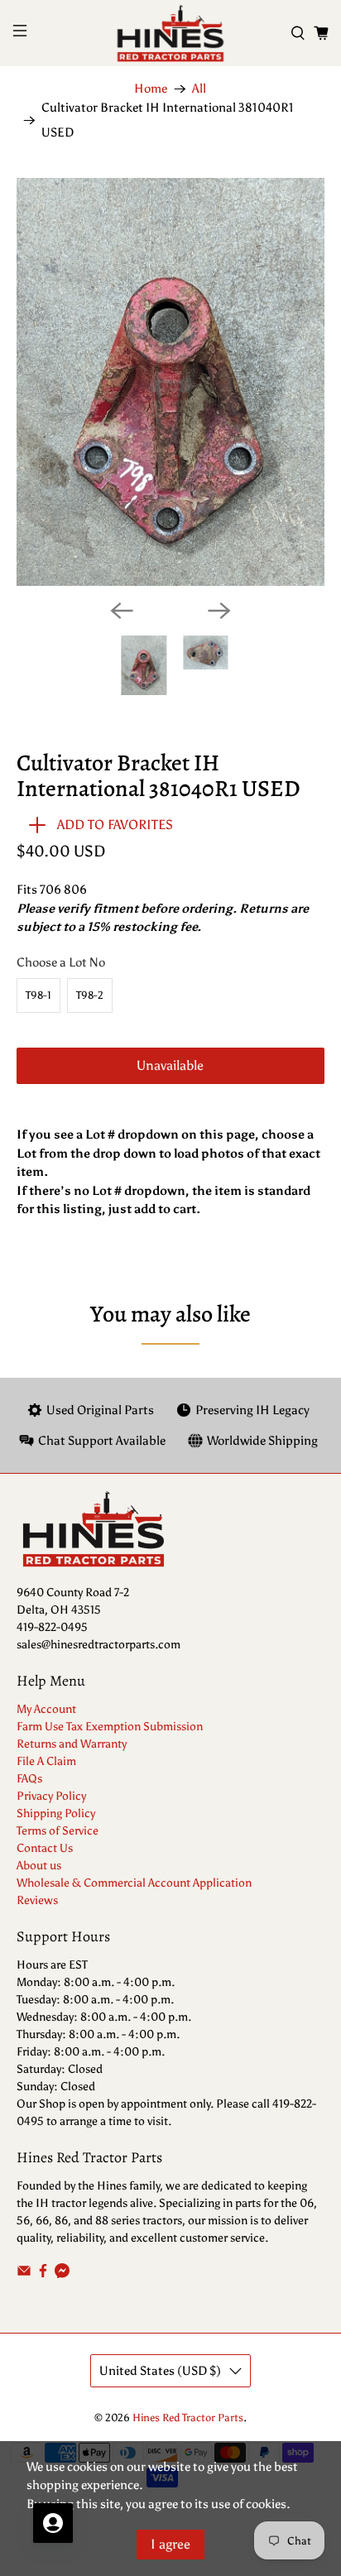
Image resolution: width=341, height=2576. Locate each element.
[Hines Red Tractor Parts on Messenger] (62, 2274)
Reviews (37, 1900)
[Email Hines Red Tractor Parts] (24, 2274)
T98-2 (90, 995)
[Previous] (122, 611)
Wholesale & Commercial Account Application (134, 1883)
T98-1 (38, 995)
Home (151, 89)
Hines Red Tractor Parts (188, 2418)
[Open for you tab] (53, 2523)
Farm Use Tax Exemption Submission (110, 1727)
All (199, 89)
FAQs (29, 1779)
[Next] (219, 611)
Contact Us (45, 1848)
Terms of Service (58, 1831)
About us (39, 1866)
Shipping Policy (56, 1813)
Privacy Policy (51, 1796)
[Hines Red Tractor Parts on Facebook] (43, 2274)
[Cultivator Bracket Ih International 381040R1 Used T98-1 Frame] (170, 382)
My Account (46, 1709)
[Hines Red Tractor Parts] (170, 33)
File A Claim (46, 1761)
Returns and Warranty (72, 1744)
